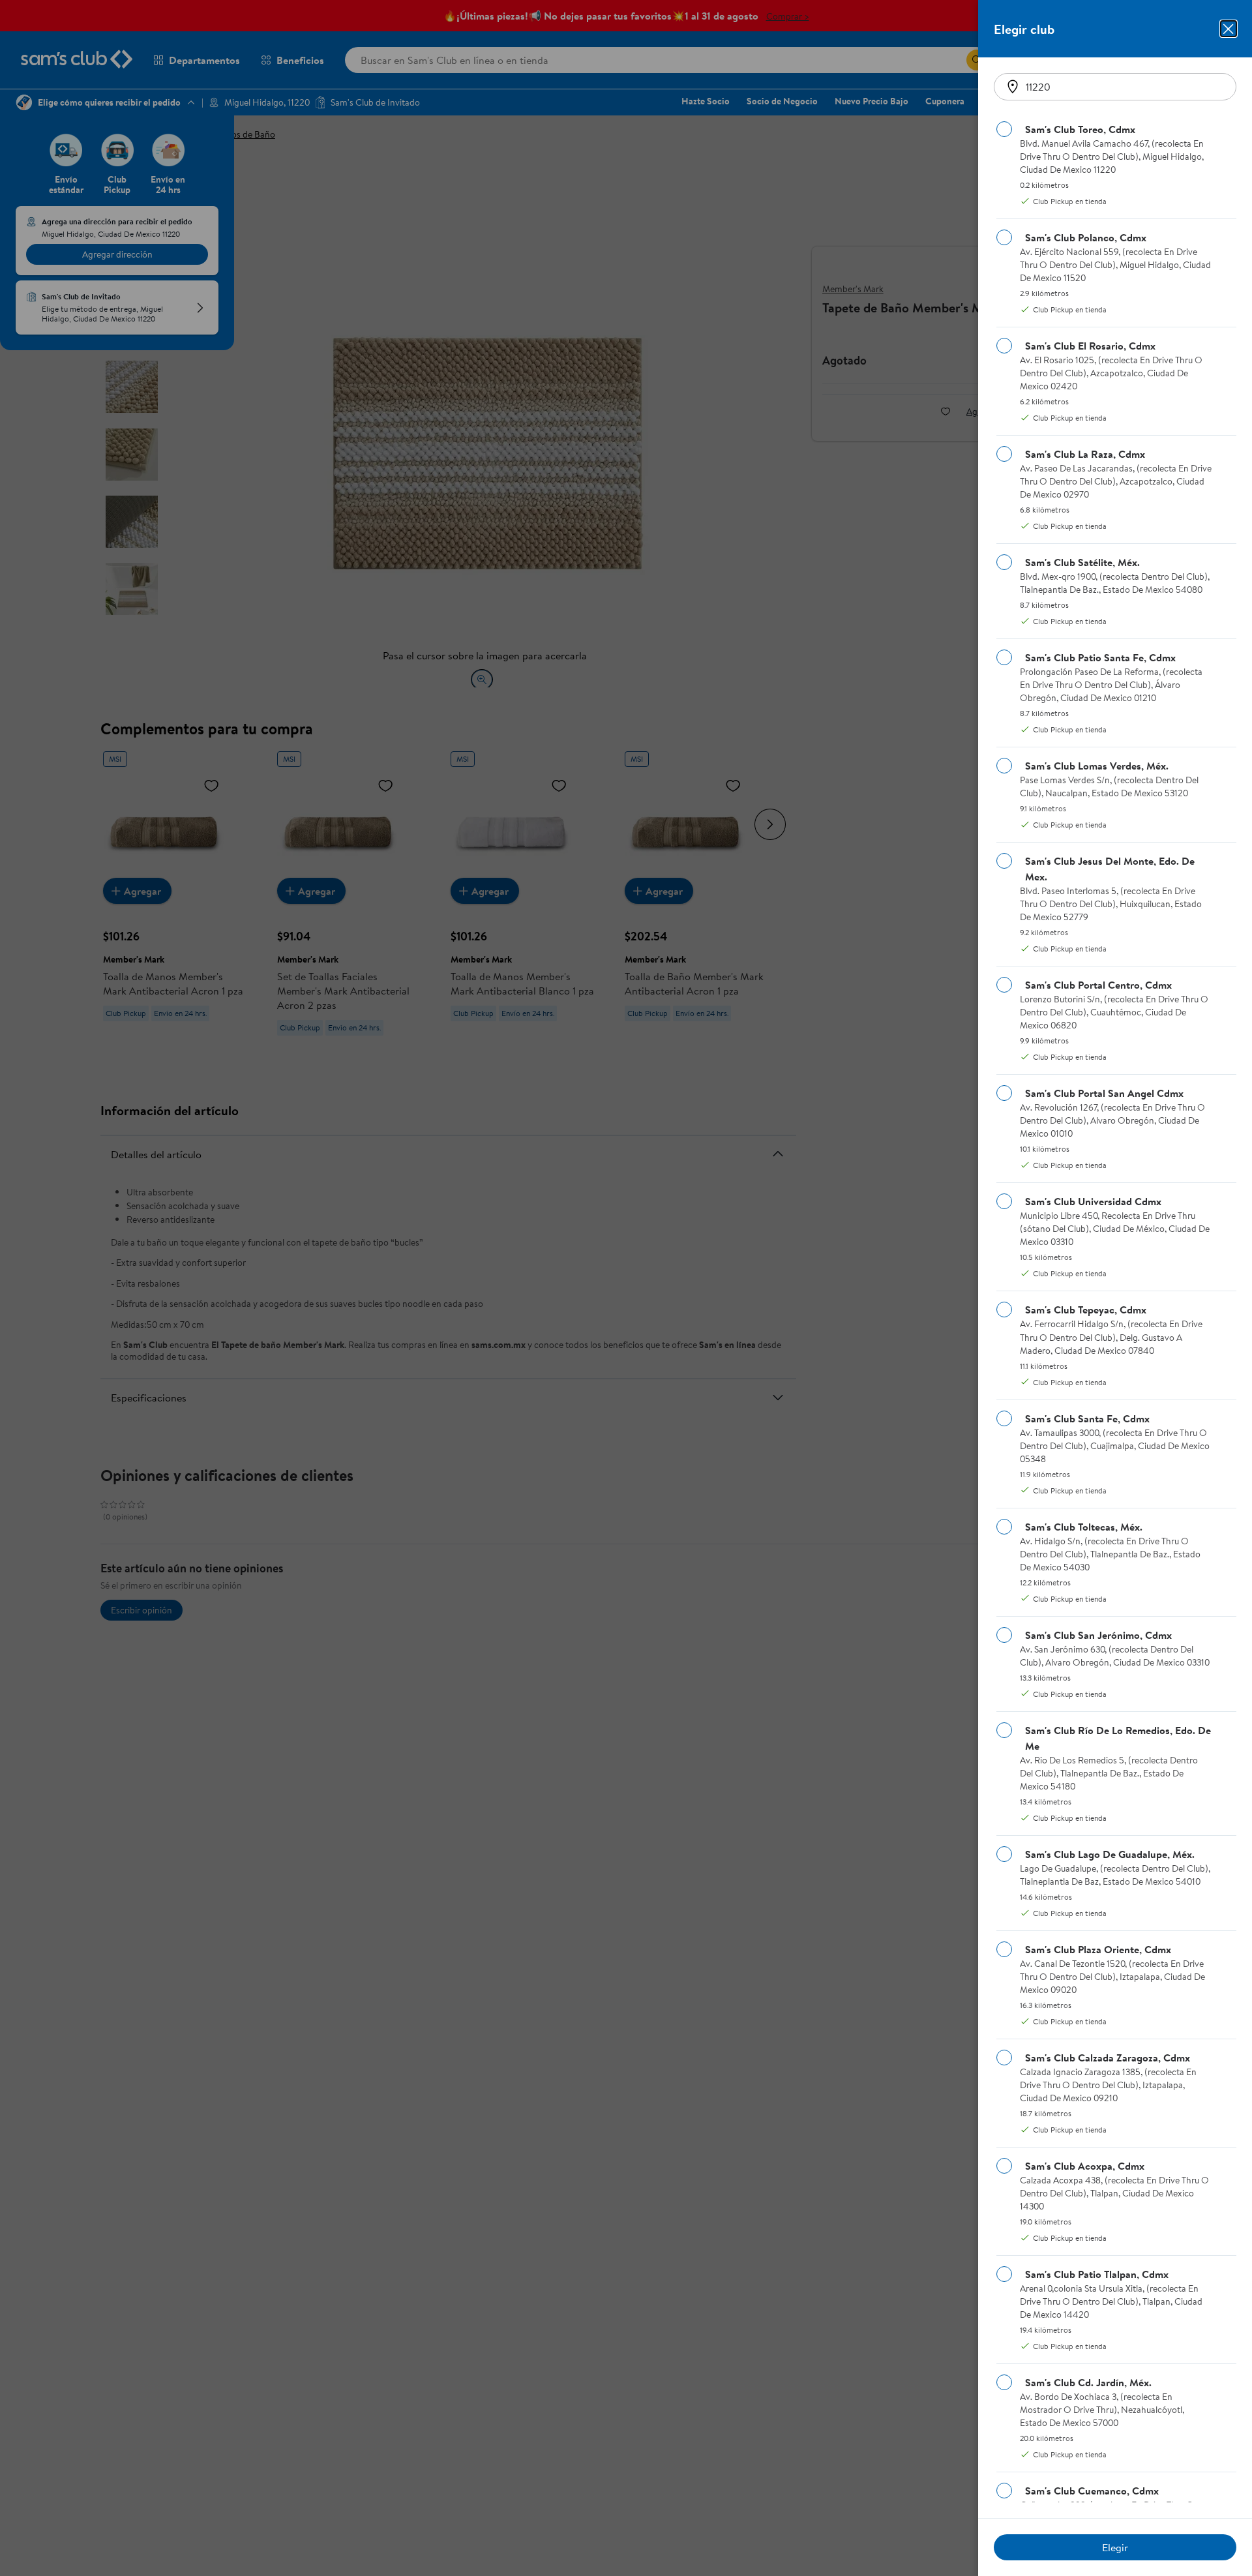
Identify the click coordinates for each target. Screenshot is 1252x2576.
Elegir (1115, 2547)
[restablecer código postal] (1013, 87)
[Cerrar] (1229, 29)
